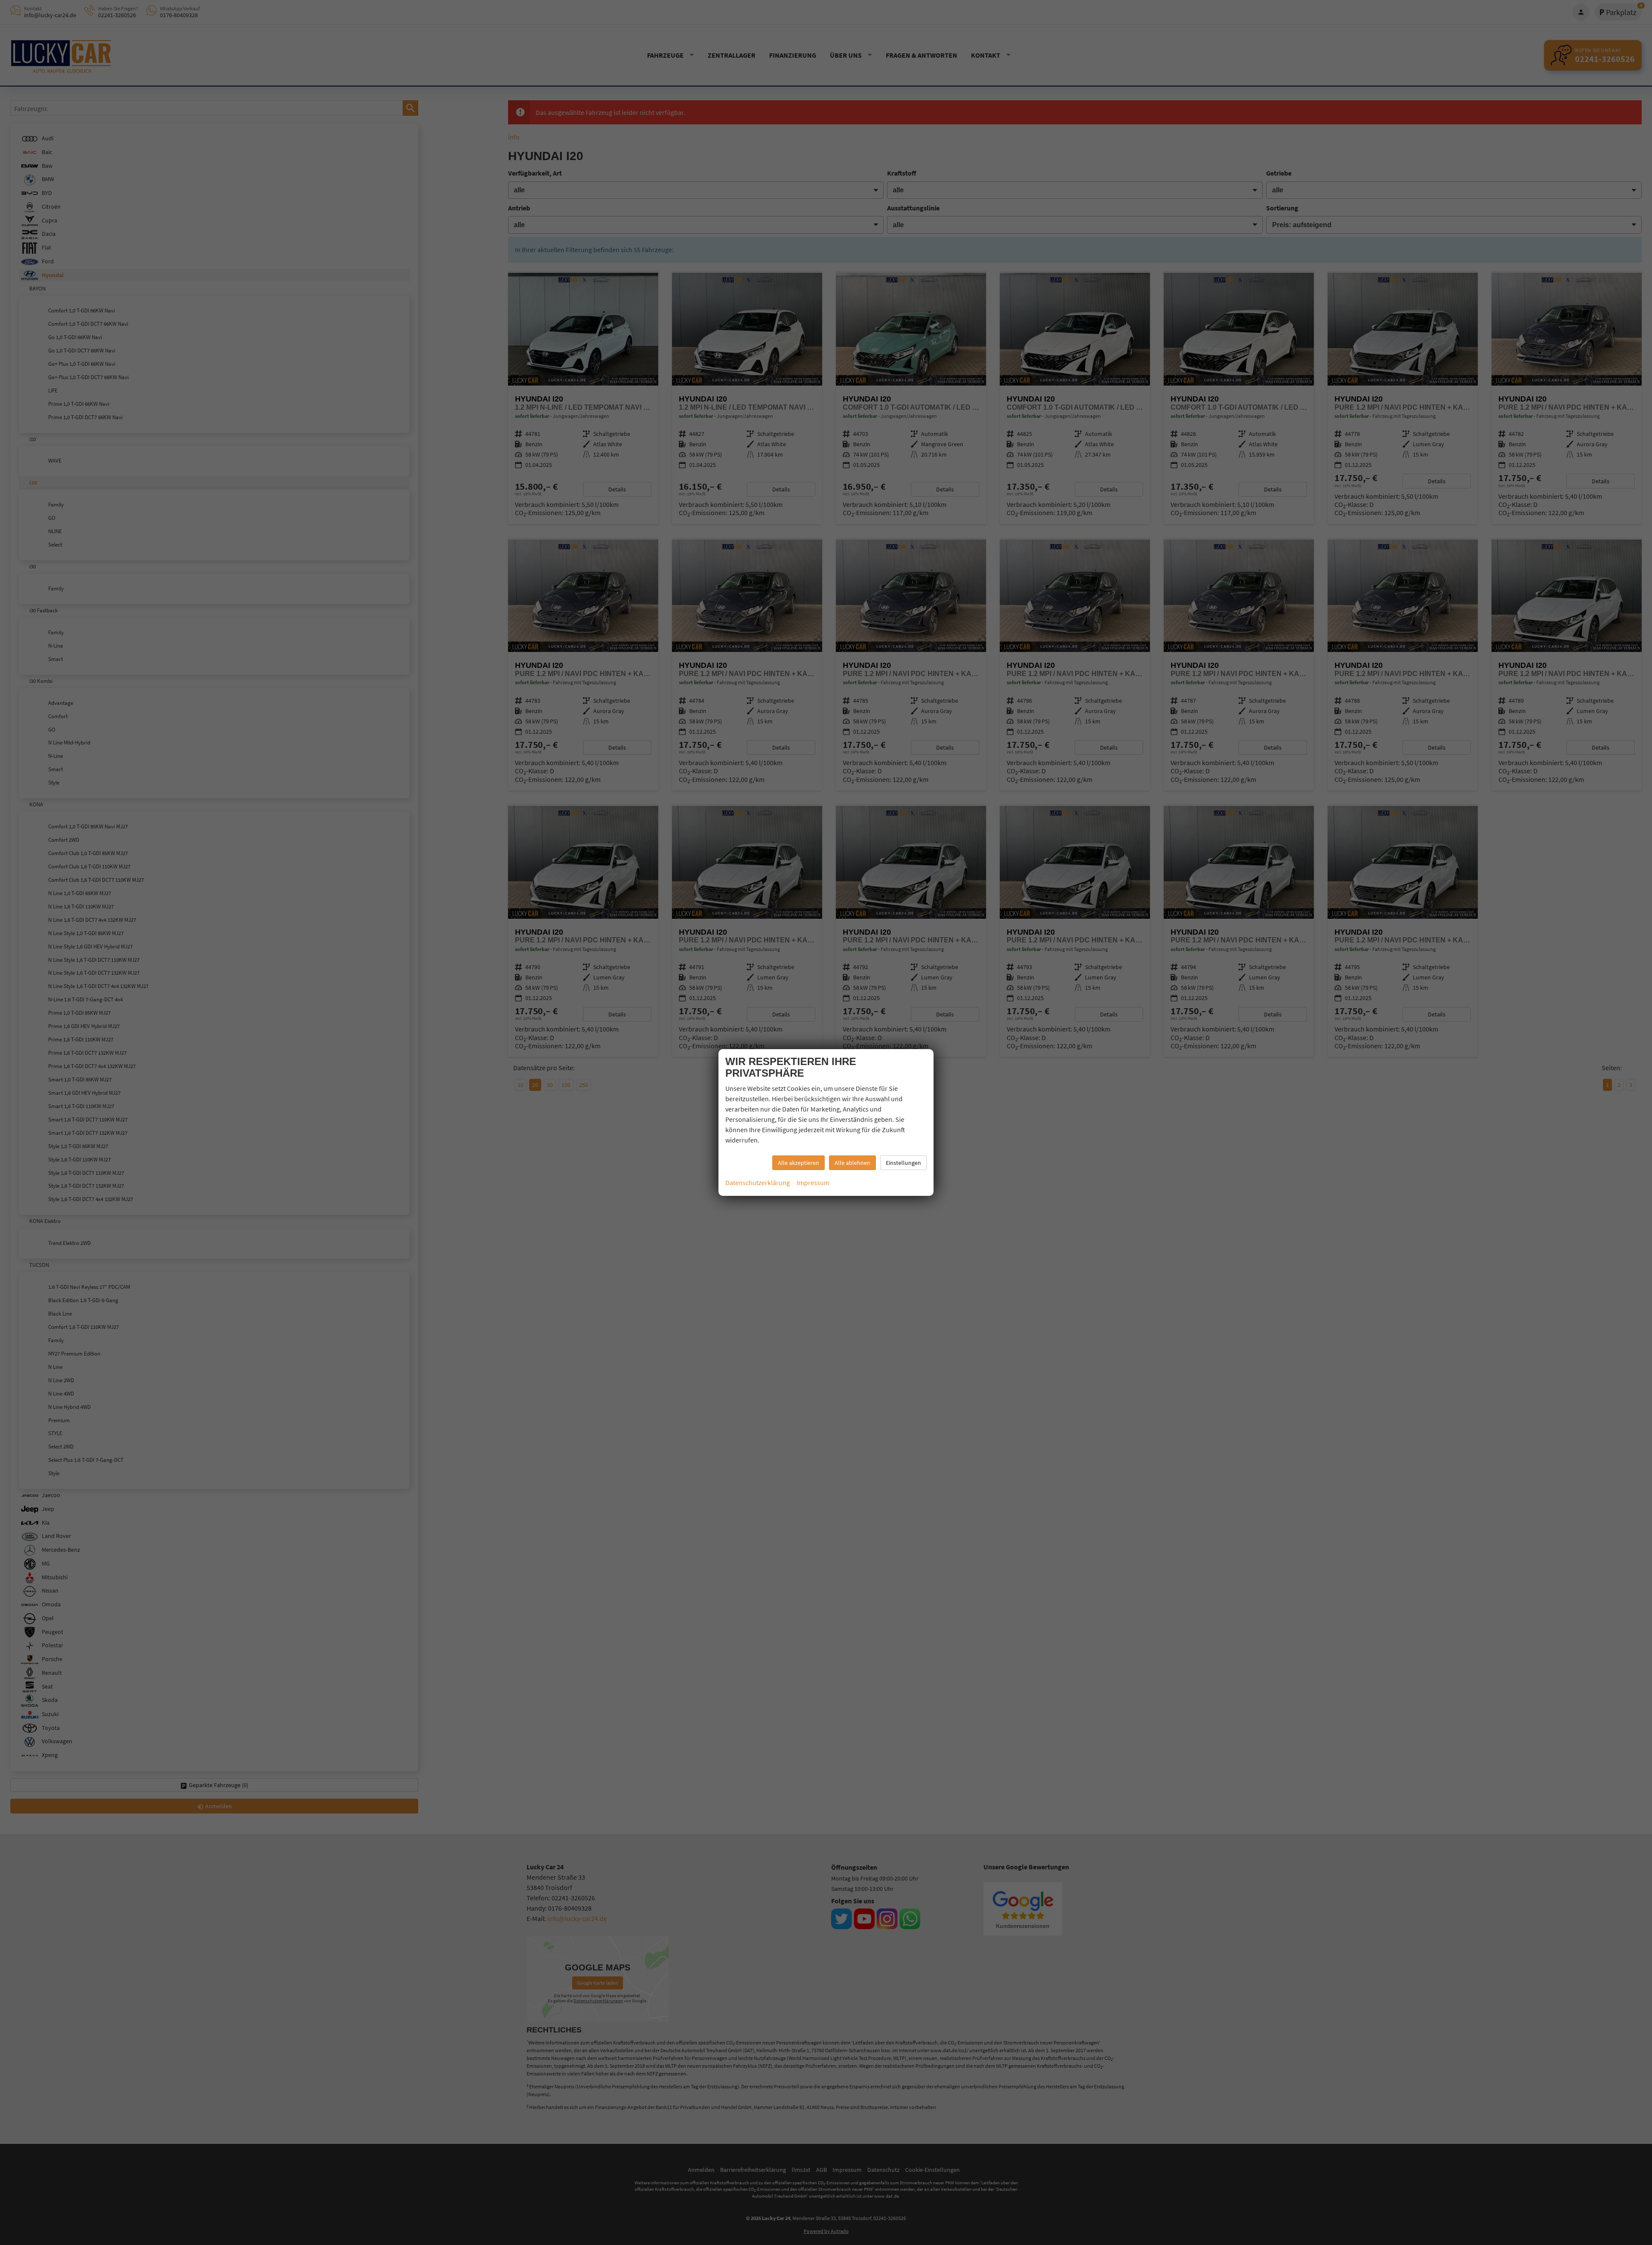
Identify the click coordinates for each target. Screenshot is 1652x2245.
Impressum (813, 1183)
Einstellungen (903, 1163)
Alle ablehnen (852, 1163)
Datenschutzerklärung (758, 1183)
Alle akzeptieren (798, 1163)
